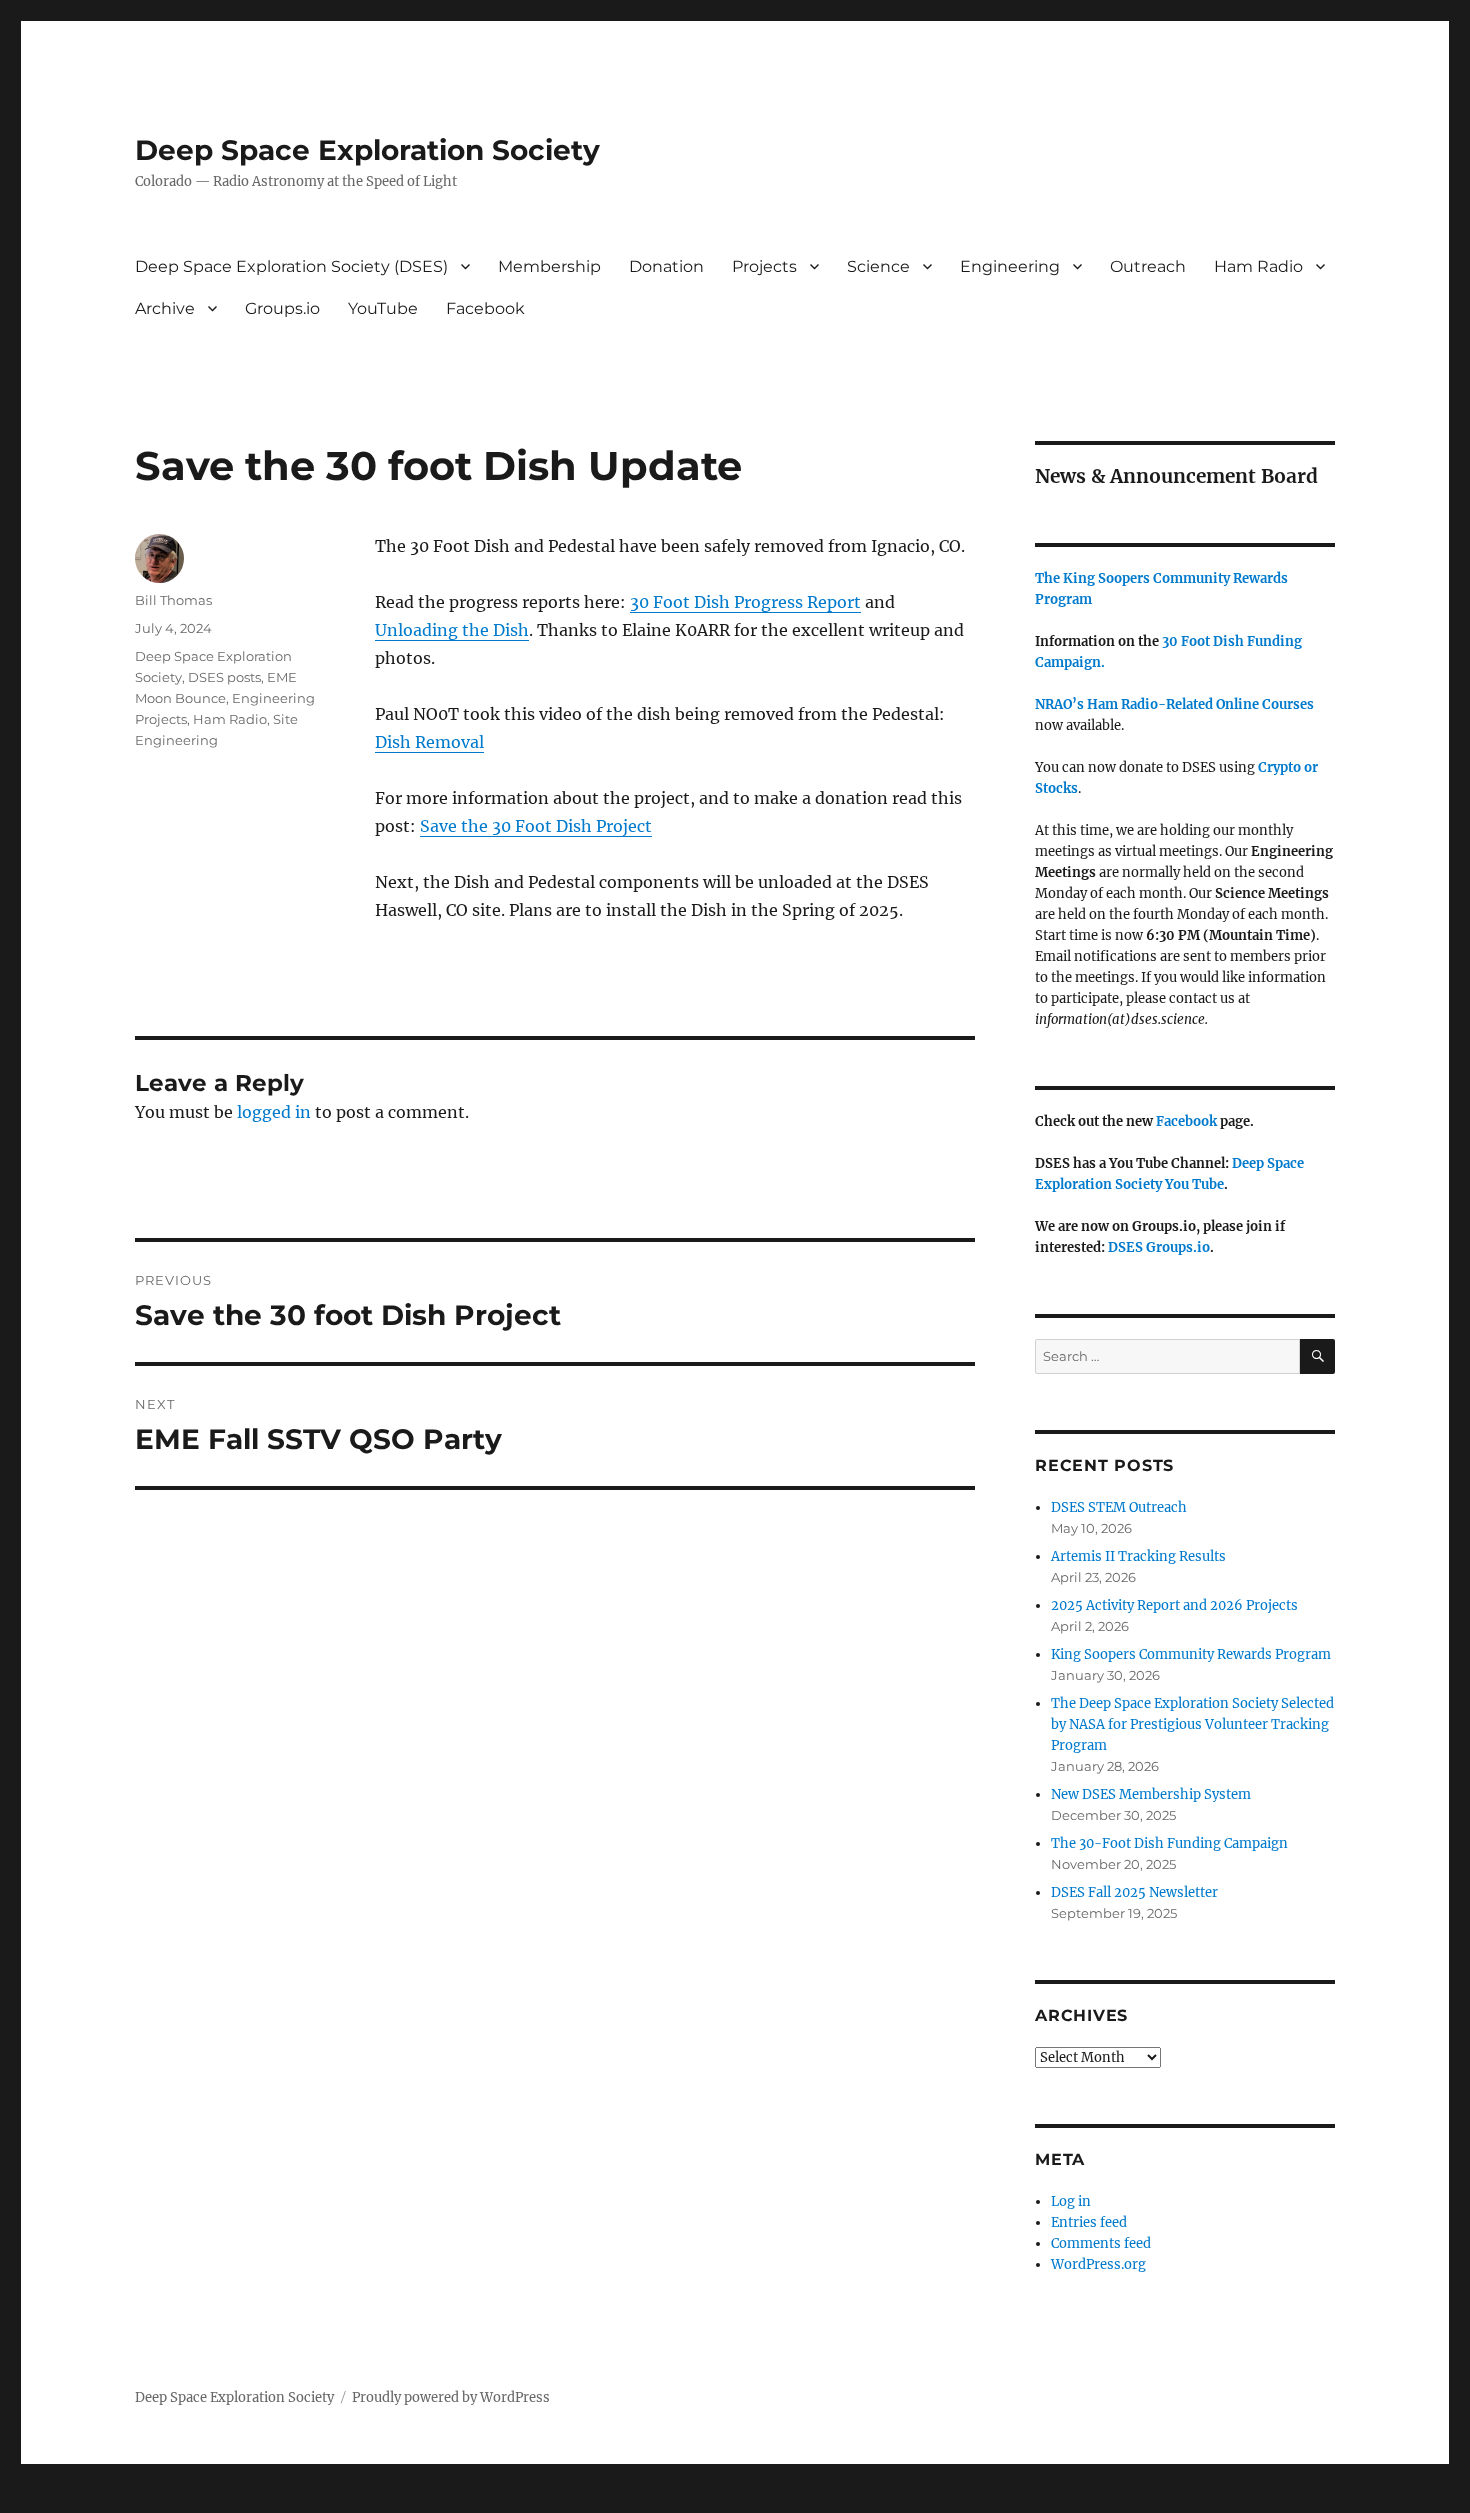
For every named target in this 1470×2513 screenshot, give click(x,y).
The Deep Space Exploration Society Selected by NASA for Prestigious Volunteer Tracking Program (1192, 1724)
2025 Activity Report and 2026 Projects (1174, 1605)
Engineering (1010, 266)
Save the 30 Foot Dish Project (536, 826)
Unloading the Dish (452, 630)
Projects (764, 266)
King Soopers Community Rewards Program (1191, 1654)
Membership (549, 266)
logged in (274, 1112)
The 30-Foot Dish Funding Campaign (1169, 1843)
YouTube (383, 308)
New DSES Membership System (1151, 1794)
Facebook (485, 308)
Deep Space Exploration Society (367, 150)
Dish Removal (429, 742)
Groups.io (282, 308)
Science (878, 266)
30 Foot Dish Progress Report (745, 602)
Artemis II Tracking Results (1138, 1556)
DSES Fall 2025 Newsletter (1134, 1892)
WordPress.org (1098, 2264)
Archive (165, 308)
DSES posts (224, 677)
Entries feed (1089, 2222)
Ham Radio (1258, 266)
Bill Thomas (173, 600)
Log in (1071, 2201)
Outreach (1148, 266)
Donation (666, 266)
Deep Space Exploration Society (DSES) (291, 266)
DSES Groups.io (1159, 1247)
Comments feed (1101, 2243)
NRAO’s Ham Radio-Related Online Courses (1174, 704)
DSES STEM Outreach (1119, 1507)
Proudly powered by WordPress (451, 2397)
